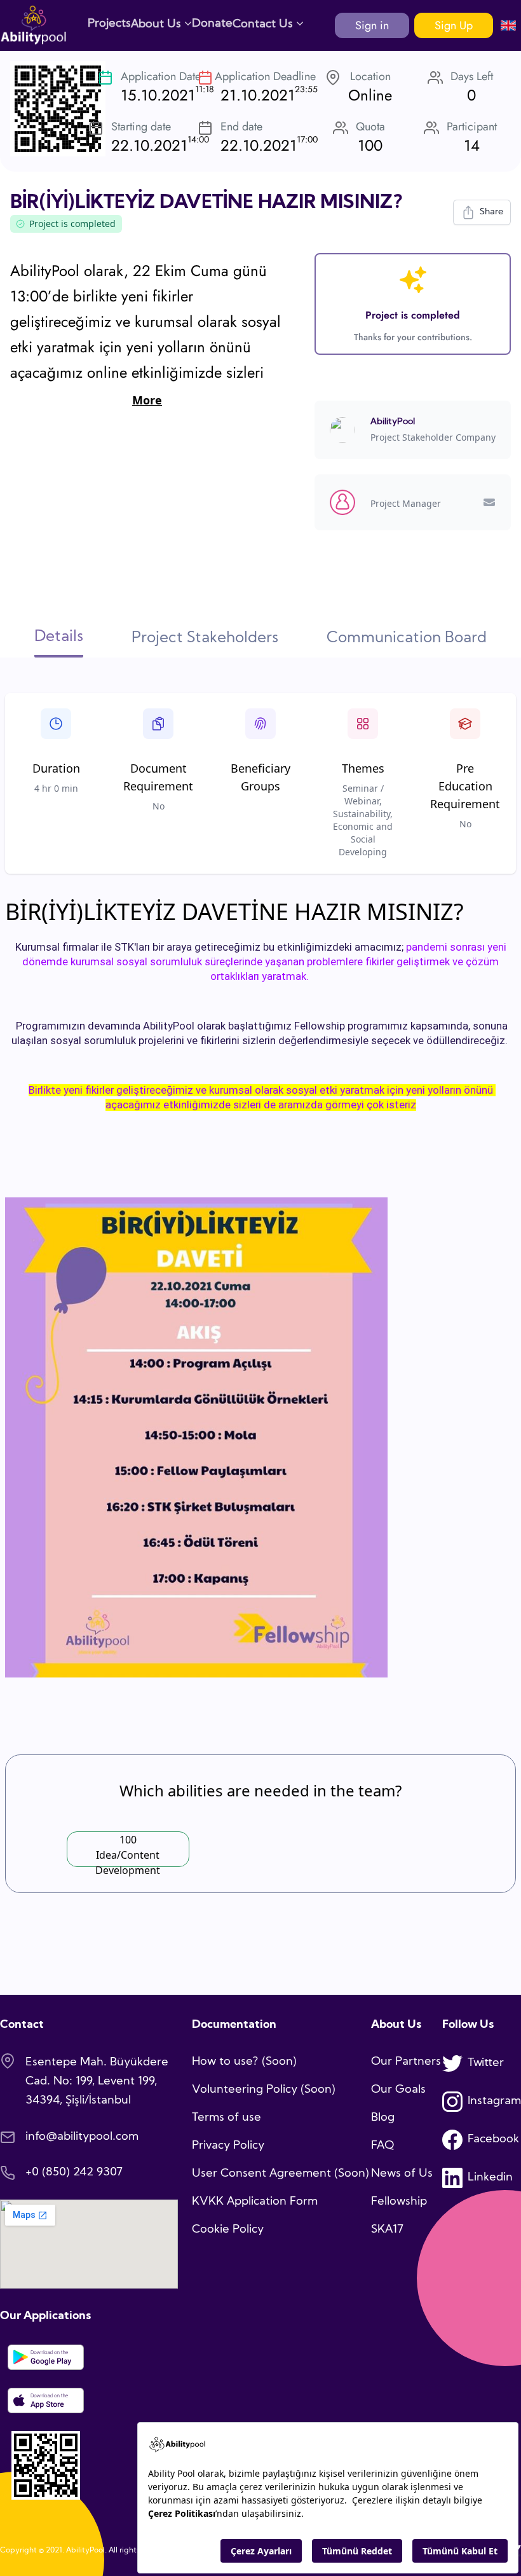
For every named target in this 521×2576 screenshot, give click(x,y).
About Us (158, 24)
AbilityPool (393, 422)
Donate (212, 24)
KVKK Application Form (255, 2202)
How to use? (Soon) (244, 2062)
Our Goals (398, 2090)
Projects (109, 24)
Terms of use (227, 2118)
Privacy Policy (228, 2146)
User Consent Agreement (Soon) (281, 2174)
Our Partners (406, 2062)
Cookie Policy (228, 2230)
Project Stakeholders (205, 638)
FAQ (382, 2146)
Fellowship (399, 2202)
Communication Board (407, 638)
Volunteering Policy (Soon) (264, 2090)
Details (59, 637)
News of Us (402, 2174)
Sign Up (454, 25)
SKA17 (387, 2230)
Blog (383, 2118)
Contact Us (264, 24)
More (147, 400)
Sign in (372, 25)
